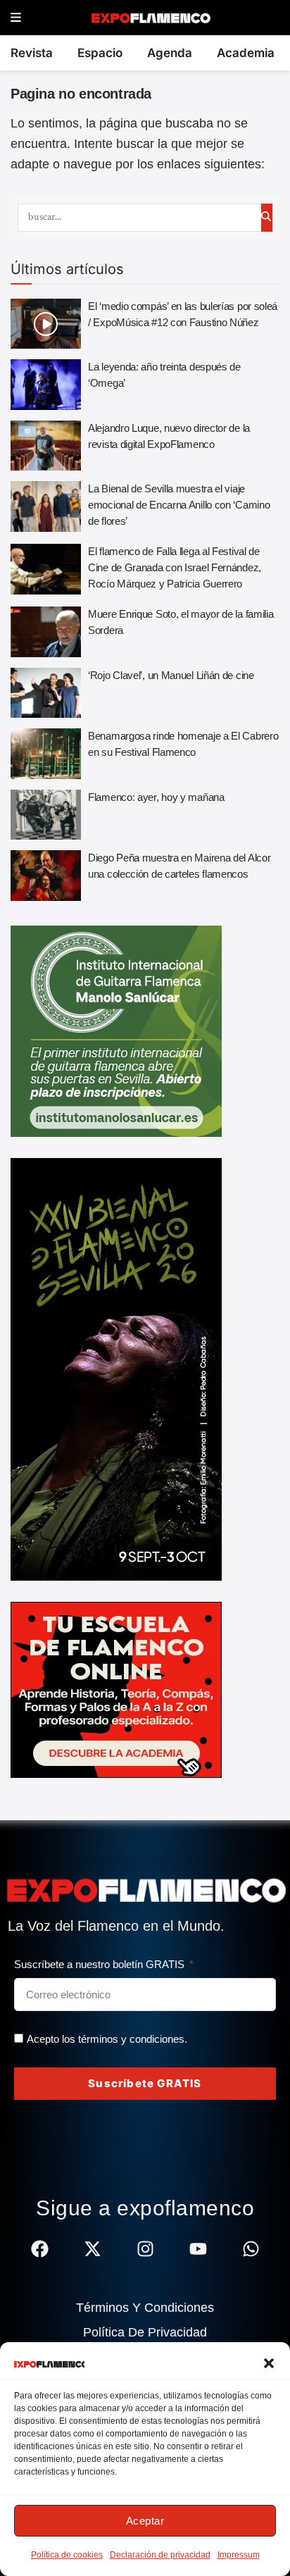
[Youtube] (198, 2249)
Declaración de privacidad (160, 2555)
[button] (269, 2363)
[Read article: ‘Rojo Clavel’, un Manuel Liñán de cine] (46, 693)
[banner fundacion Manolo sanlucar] (116, 1031)
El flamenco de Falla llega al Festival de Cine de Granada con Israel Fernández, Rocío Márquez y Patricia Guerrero (175, 567)
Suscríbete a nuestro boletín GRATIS (101, 1964)
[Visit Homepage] (150, 18)
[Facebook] (40, 2249)
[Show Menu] (16, 18)
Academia (246, 53)
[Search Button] (267, 218)
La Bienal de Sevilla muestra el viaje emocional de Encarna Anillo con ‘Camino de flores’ (179, 505)
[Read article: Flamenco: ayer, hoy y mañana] (46, 815)
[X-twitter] (93, 2249)
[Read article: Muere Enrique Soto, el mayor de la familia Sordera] (46, 632)
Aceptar (145, 2521)
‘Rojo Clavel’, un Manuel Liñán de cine (171, 675)
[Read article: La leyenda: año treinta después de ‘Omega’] (46, 385)
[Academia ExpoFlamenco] (116, 1689)
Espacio (100, 53)
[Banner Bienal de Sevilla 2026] (116, 1369)
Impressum (239, 2555)
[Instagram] (145, 2249)
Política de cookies (67, 2555)
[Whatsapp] (251, 2249)
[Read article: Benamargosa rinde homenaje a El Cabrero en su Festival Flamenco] (46, 754)
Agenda (170, 53)
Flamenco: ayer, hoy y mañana (156, 797)
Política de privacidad (145, 2332)
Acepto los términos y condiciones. (107, 2039)
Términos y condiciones (145, 2308)
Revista (32, 53)
